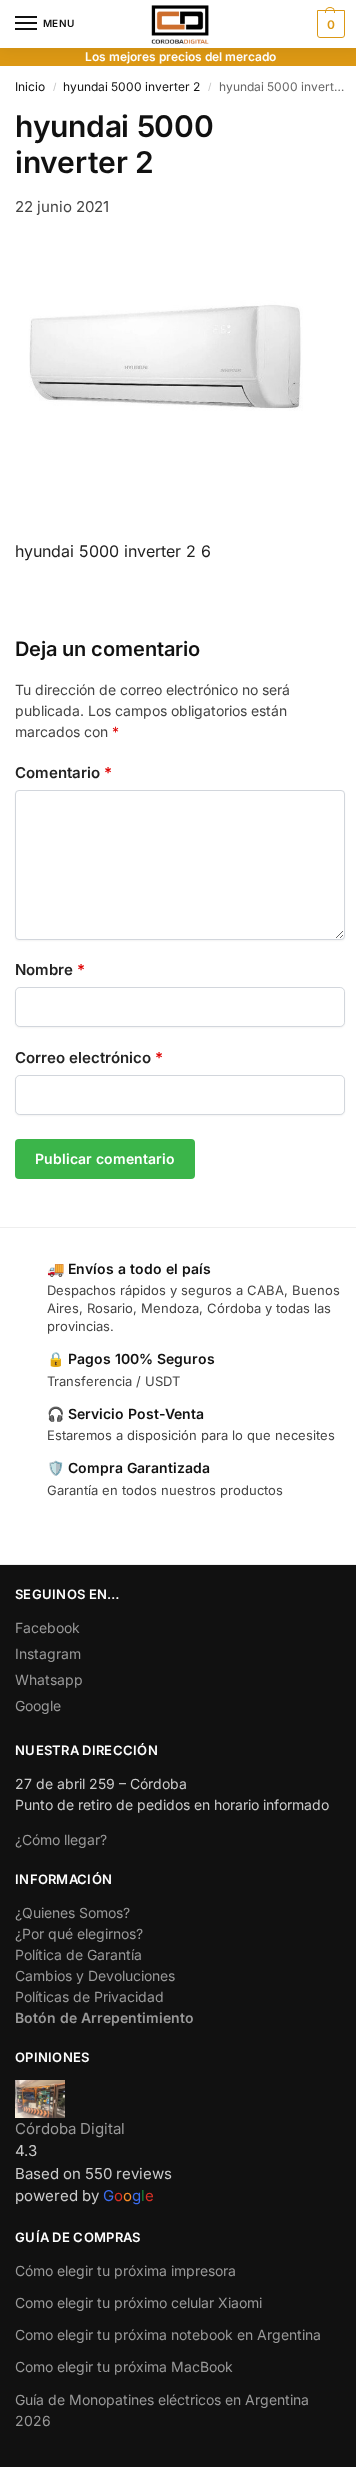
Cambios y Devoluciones (95, 1975)
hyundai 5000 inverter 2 (131, 86)
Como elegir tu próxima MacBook (124, 2366)
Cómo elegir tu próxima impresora (125, 2270)
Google (38, 1705)
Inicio (30, 86)
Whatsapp (49, 1679)
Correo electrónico (89, 1057)
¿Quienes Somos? (72, 1912)
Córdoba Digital (70, 2128)
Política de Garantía (78, 1954)
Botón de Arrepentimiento (104, 2017)
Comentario (63, 772)
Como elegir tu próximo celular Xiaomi (138, 2302)
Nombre (50, 969)
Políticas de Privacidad (89, 1996)
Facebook (47, 1627)
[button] (328, 24)
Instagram (48, 1653)
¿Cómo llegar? (61, 1839)
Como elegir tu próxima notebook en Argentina (168, 2334)
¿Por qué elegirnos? (79, 1933)
